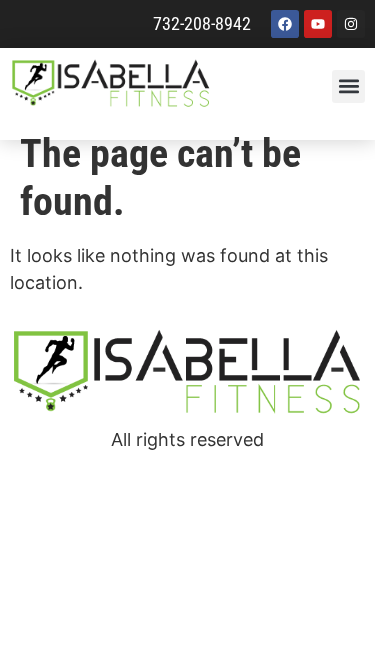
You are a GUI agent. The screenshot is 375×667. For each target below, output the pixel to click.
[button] (348, 86)
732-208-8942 (202, 23)
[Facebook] (285, 24)
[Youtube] (318, 24)
